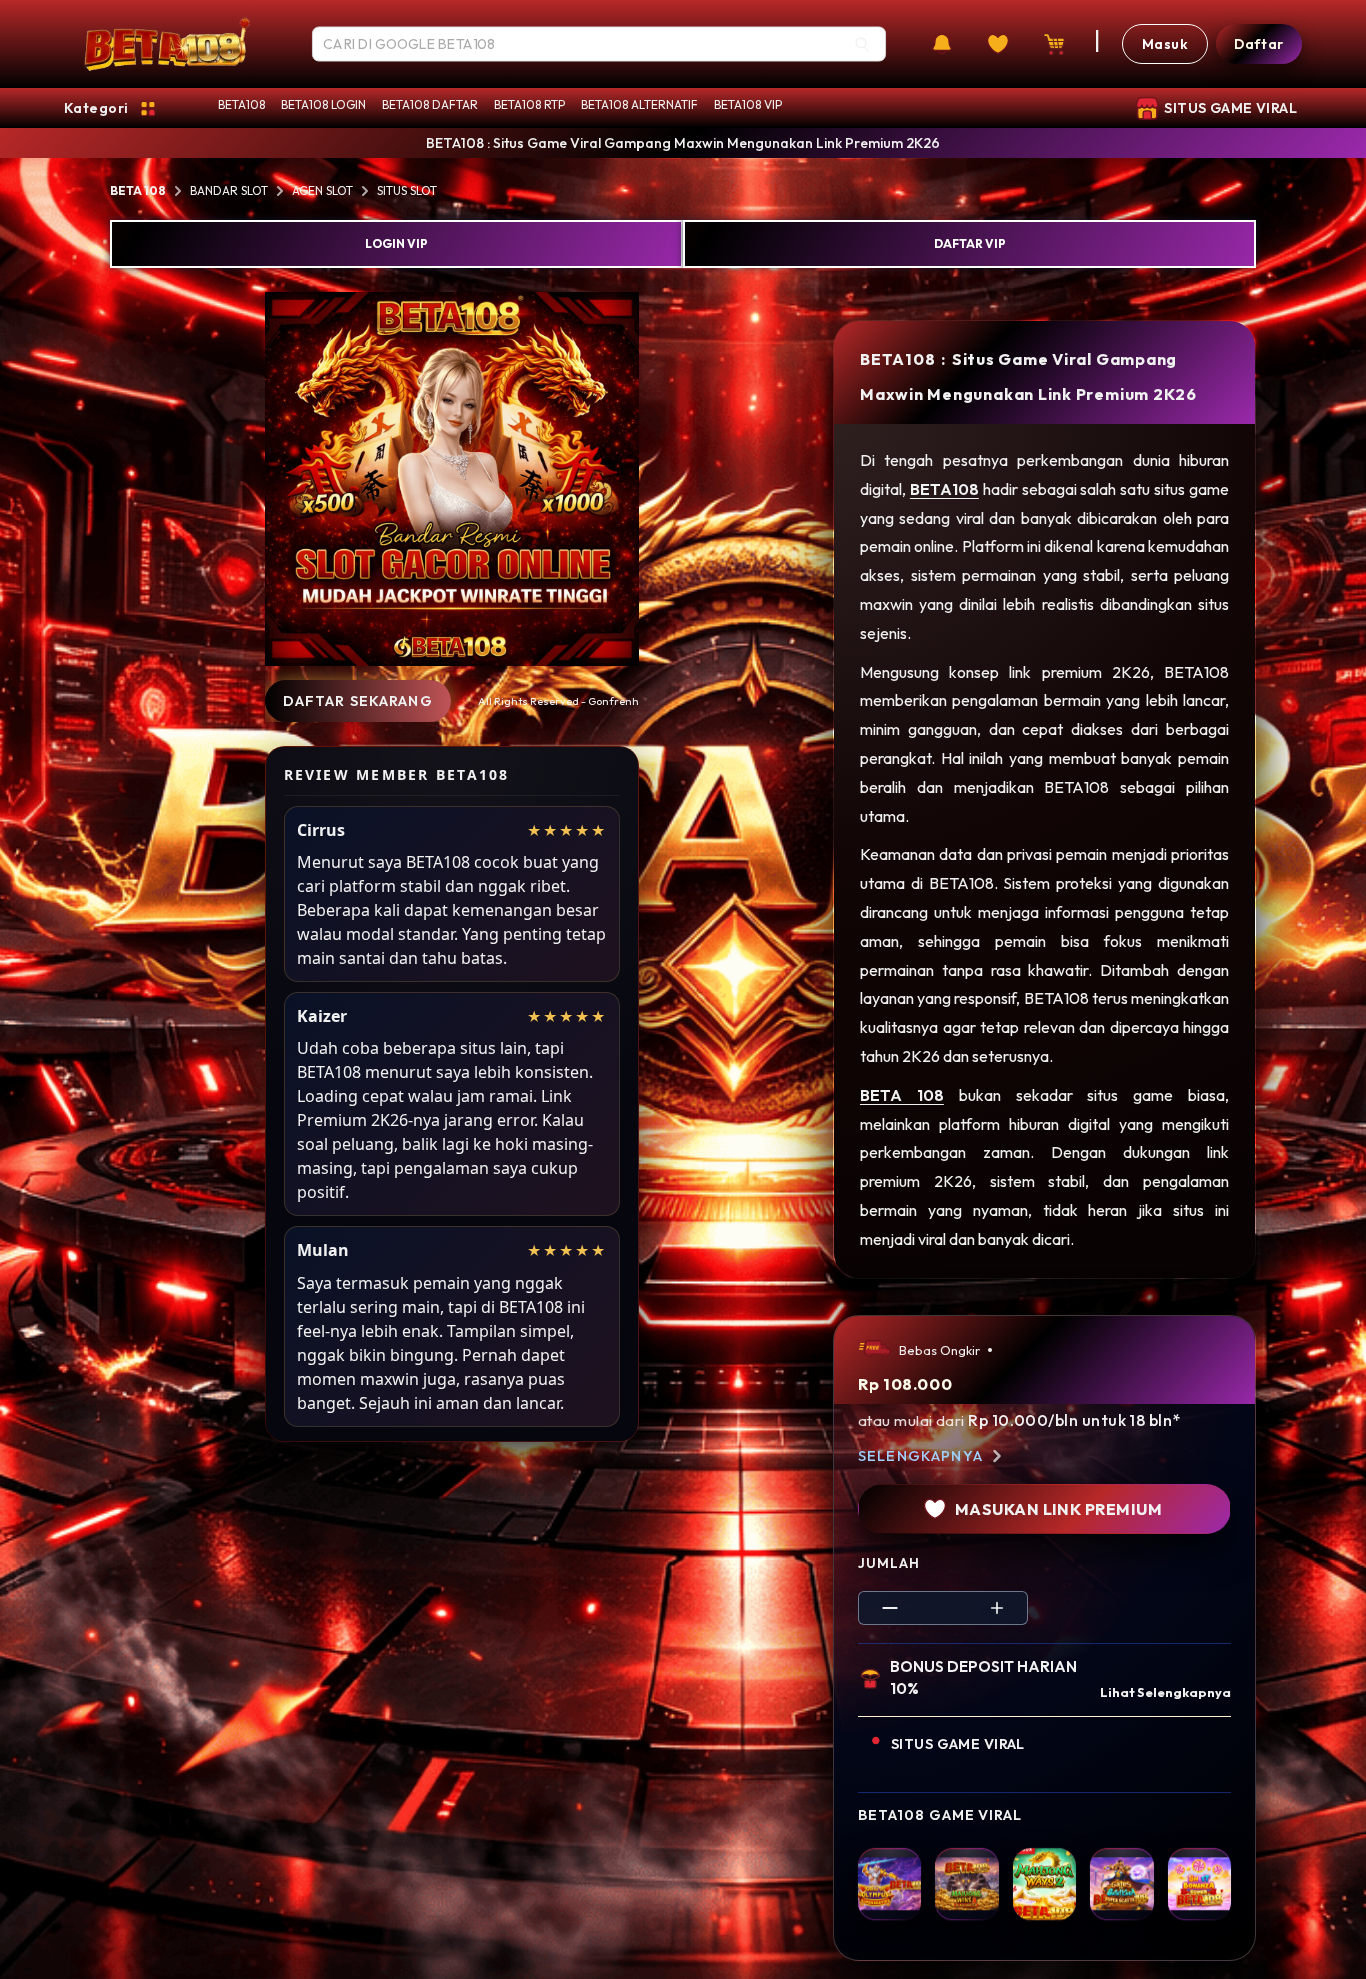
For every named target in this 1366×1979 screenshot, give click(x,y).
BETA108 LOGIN (323, 104)
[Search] (862, 44)
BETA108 (241, 104)
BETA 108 (138, 190)
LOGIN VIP (396, 243)
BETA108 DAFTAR (430, 104)
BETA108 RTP (529, 104)
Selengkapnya (920, 1456)
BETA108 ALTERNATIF (639, 104)
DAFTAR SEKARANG (358, 701)
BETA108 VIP (748, 104)
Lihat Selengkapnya (1165, 1692)
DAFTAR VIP (970, 243)
